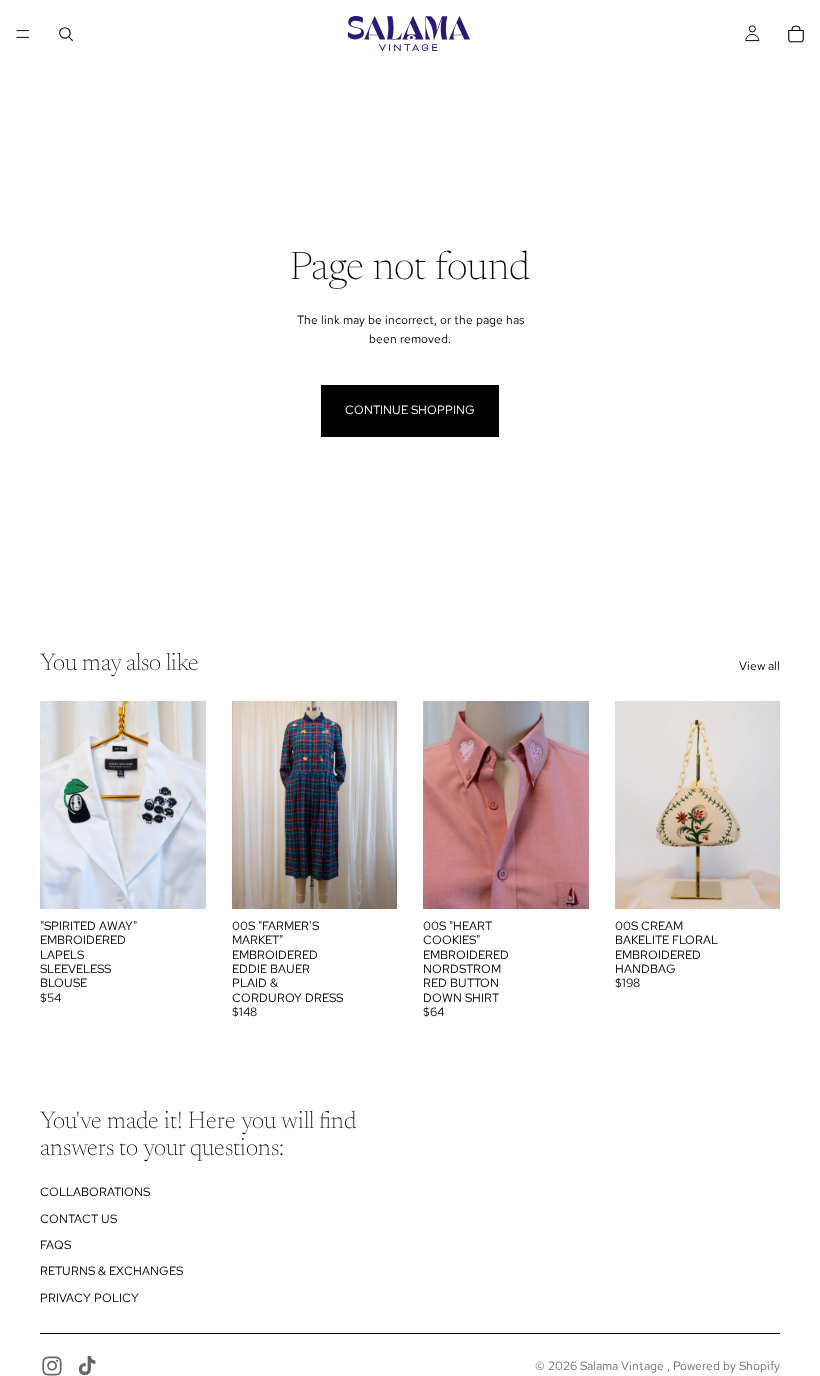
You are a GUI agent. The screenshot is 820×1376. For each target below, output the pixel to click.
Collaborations (95, 1192)
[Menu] (23, 34)
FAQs (55, 1245)
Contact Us (78, 1219)
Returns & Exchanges (111, 1271)
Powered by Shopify (726, 1366)
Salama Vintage (623, 1366)
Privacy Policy (89, 1298)
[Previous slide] (62, 805)
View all (759, 666)
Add (192, 877)
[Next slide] (184, 805)
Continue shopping (410, 410)
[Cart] (796, 34)
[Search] (66, 34)
